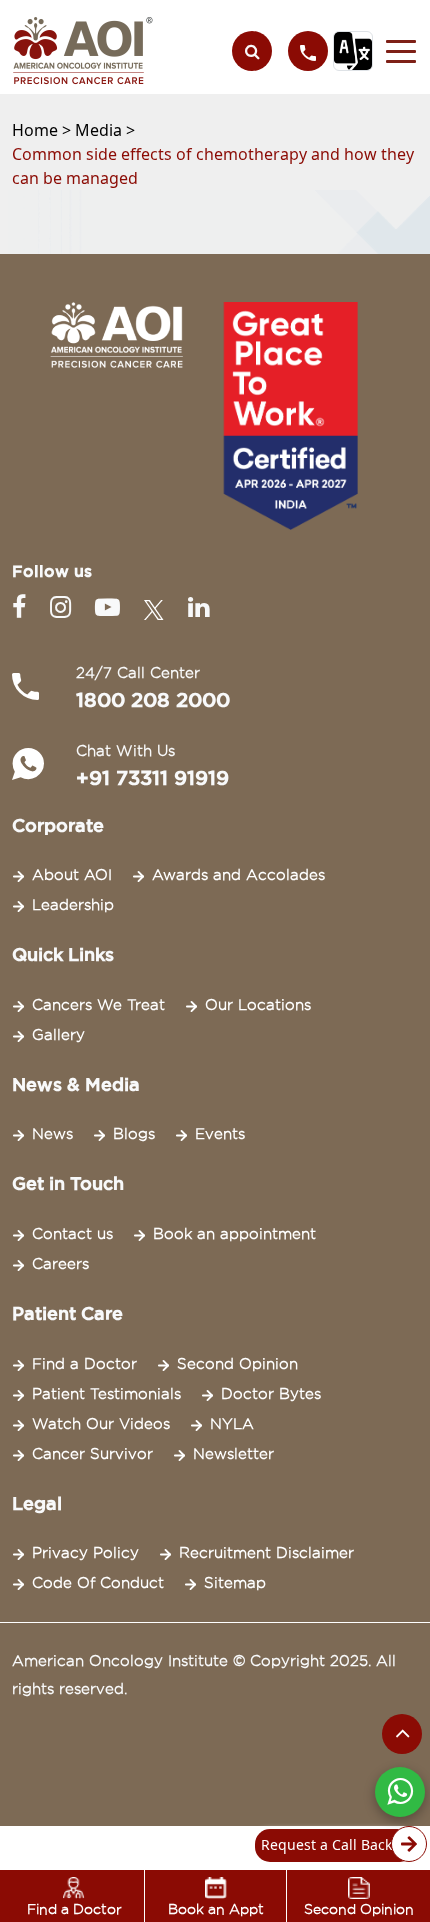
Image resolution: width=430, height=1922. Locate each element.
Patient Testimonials (106, 1394)
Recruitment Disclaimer (266, 1553)
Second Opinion (237, 1364)
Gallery (58, 1035)
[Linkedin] (198, 607)
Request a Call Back (326, 1844)
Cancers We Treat (98, 1005)
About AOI (72, 875)
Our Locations (258, 1005)
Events (220, 1134)
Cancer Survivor (92, 1454)
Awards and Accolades (238, 875)
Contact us (72, 1234)
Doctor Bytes (271, 1394)
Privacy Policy (85, 1553)
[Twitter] (158, 607)
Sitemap (235, 1583)
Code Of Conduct (98, 1583)
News (52, 1134)
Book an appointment (234, 1234)
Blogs (134, 1134)
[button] (395, 51)
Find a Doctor (84, 1364)
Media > (105, 130)
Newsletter (233, 1454)
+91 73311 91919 (152, 778)
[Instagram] (64, 607)
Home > (43, 130)
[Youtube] (111, 607)
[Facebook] (23, 607)
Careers (60, 1264)
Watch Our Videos (101, 1424)
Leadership (73, 905)
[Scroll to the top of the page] (402, 1734)
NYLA (232, 1424)
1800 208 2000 (153, 700)
